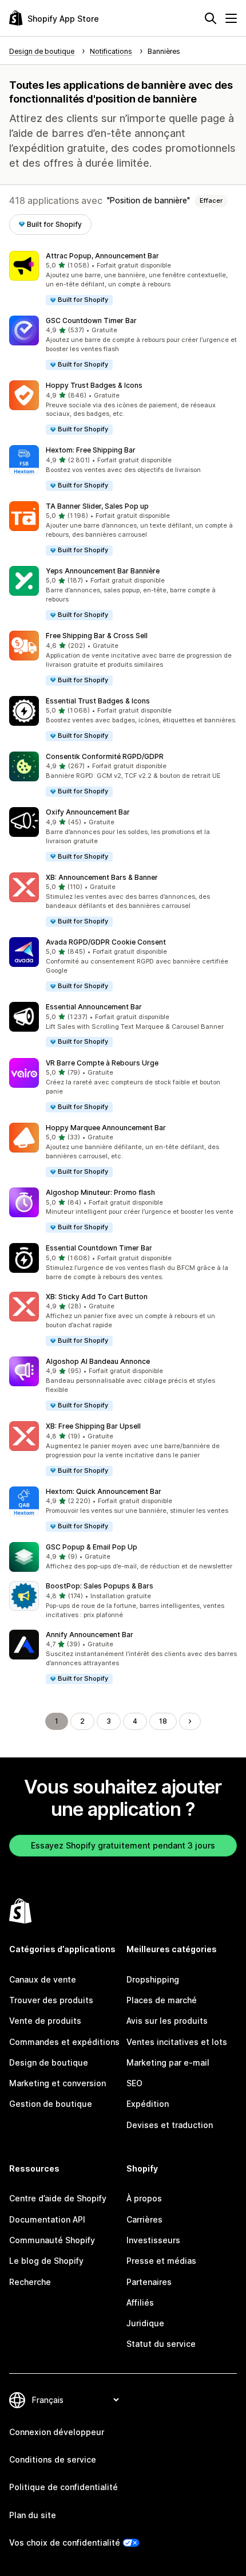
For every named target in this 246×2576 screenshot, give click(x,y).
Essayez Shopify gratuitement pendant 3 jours (123, 1845)
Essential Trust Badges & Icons (98, 701)
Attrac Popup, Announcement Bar (102, 256)
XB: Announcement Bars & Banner (102, 877)
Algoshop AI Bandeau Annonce (98, 1361)
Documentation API (47, 2219)
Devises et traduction (170, 2125)
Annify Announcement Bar (90, 1635)
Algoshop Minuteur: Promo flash (100, 1192)
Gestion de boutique (51, 2104)
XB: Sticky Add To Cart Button (97, 1297)
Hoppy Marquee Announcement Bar (106, 1128)
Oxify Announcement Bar (88, 812)
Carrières (144, 2219)
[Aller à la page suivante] (190, 1721)
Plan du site (33, 2515)
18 (163, 1721)
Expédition (148, 2104)
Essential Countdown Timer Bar (99, 1248)
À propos (144, 2198)
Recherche (30, 2282)
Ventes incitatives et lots (177, 2042)
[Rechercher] (211, 18)
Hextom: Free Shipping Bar (91, 450)
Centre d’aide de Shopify (58, 2198)
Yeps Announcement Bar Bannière (103, 571)
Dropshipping (153, 1979)
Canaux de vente (43, 1979)
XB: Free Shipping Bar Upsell (93, 1426)
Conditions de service (53, 2459)
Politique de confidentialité (64, 2487)
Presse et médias (161, 2261)
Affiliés (140, 2302)
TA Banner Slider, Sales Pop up (97, 506)
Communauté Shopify (52, 2240)
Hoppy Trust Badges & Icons (94, 385)
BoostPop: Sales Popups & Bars (100, 1586)
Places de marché (162, 2000)
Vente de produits (45, 2021)
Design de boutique (49, 2062)
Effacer (211, 200)
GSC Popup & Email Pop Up (92, 1547)
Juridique (145, 2323)
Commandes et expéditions (64, 2042)
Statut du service (161, 2344)
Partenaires (149, 2282)
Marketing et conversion (57, 2083)
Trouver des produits (51, 2000)
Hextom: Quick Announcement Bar (104, 1491)
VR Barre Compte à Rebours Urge (102, 1063)
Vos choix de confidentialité (65, 2542)
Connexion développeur (57, 2432)
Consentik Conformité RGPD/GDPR (105, 756)
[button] (123, 279)
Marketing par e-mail (168, 2062)
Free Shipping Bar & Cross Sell (97, 636)
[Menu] (231, 18)
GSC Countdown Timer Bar (91, 320)
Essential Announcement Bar (94, 1007)
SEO (134, 2083)
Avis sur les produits (167, 2021)
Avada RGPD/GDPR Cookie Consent (106, 942)
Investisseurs (153, 2240)
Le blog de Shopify (46, 2261)
